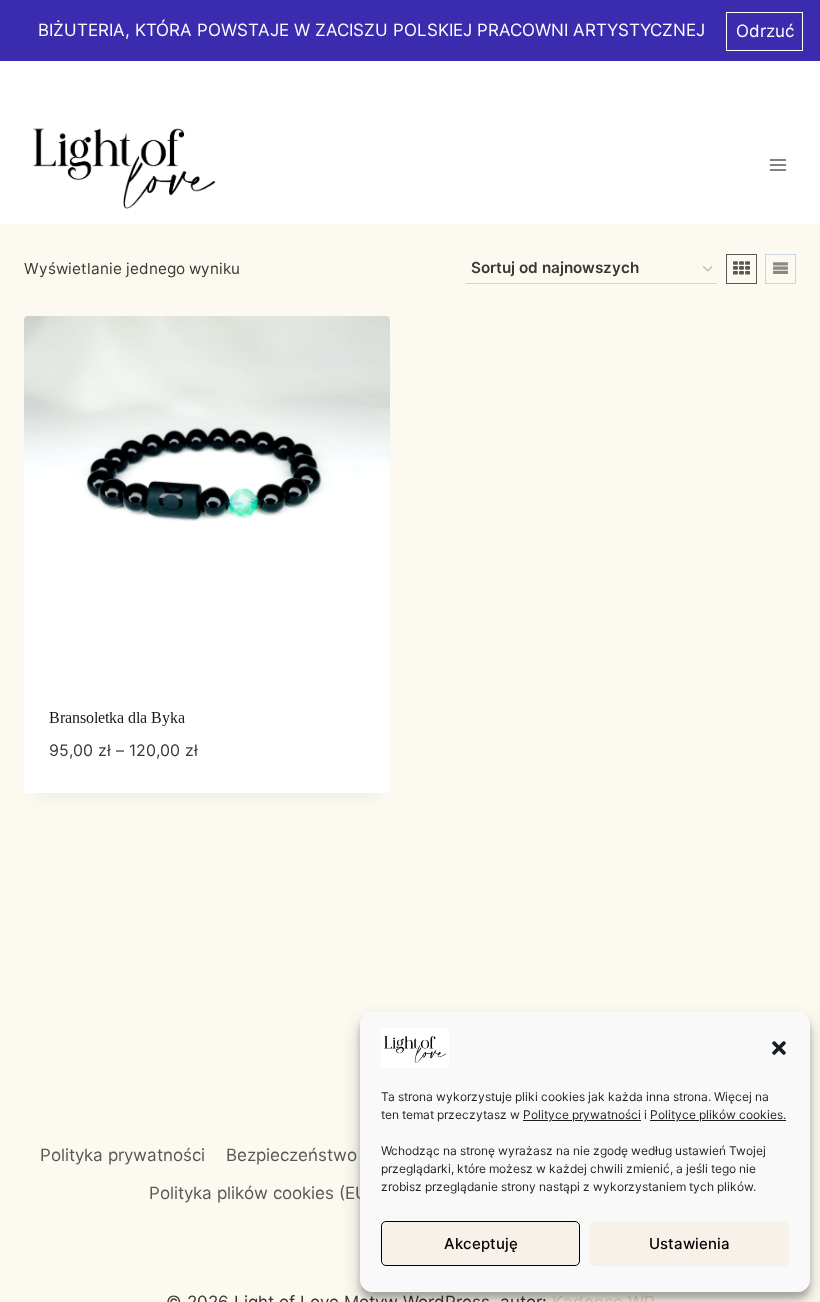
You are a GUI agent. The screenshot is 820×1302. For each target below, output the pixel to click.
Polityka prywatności (122, 1155)
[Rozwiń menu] (777, 164)
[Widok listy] (780, 269)
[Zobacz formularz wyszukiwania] (777, 83)
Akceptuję (481, 1243)
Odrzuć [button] (765, 31)
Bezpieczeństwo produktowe (342, 1155)
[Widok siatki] (741, 269)
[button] (779, 1048)
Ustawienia (689, 1243)
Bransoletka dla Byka (117, 717)
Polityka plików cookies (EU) (261, 1193)
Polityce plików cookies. (718, 1114)
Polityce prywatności (582, 1114)
